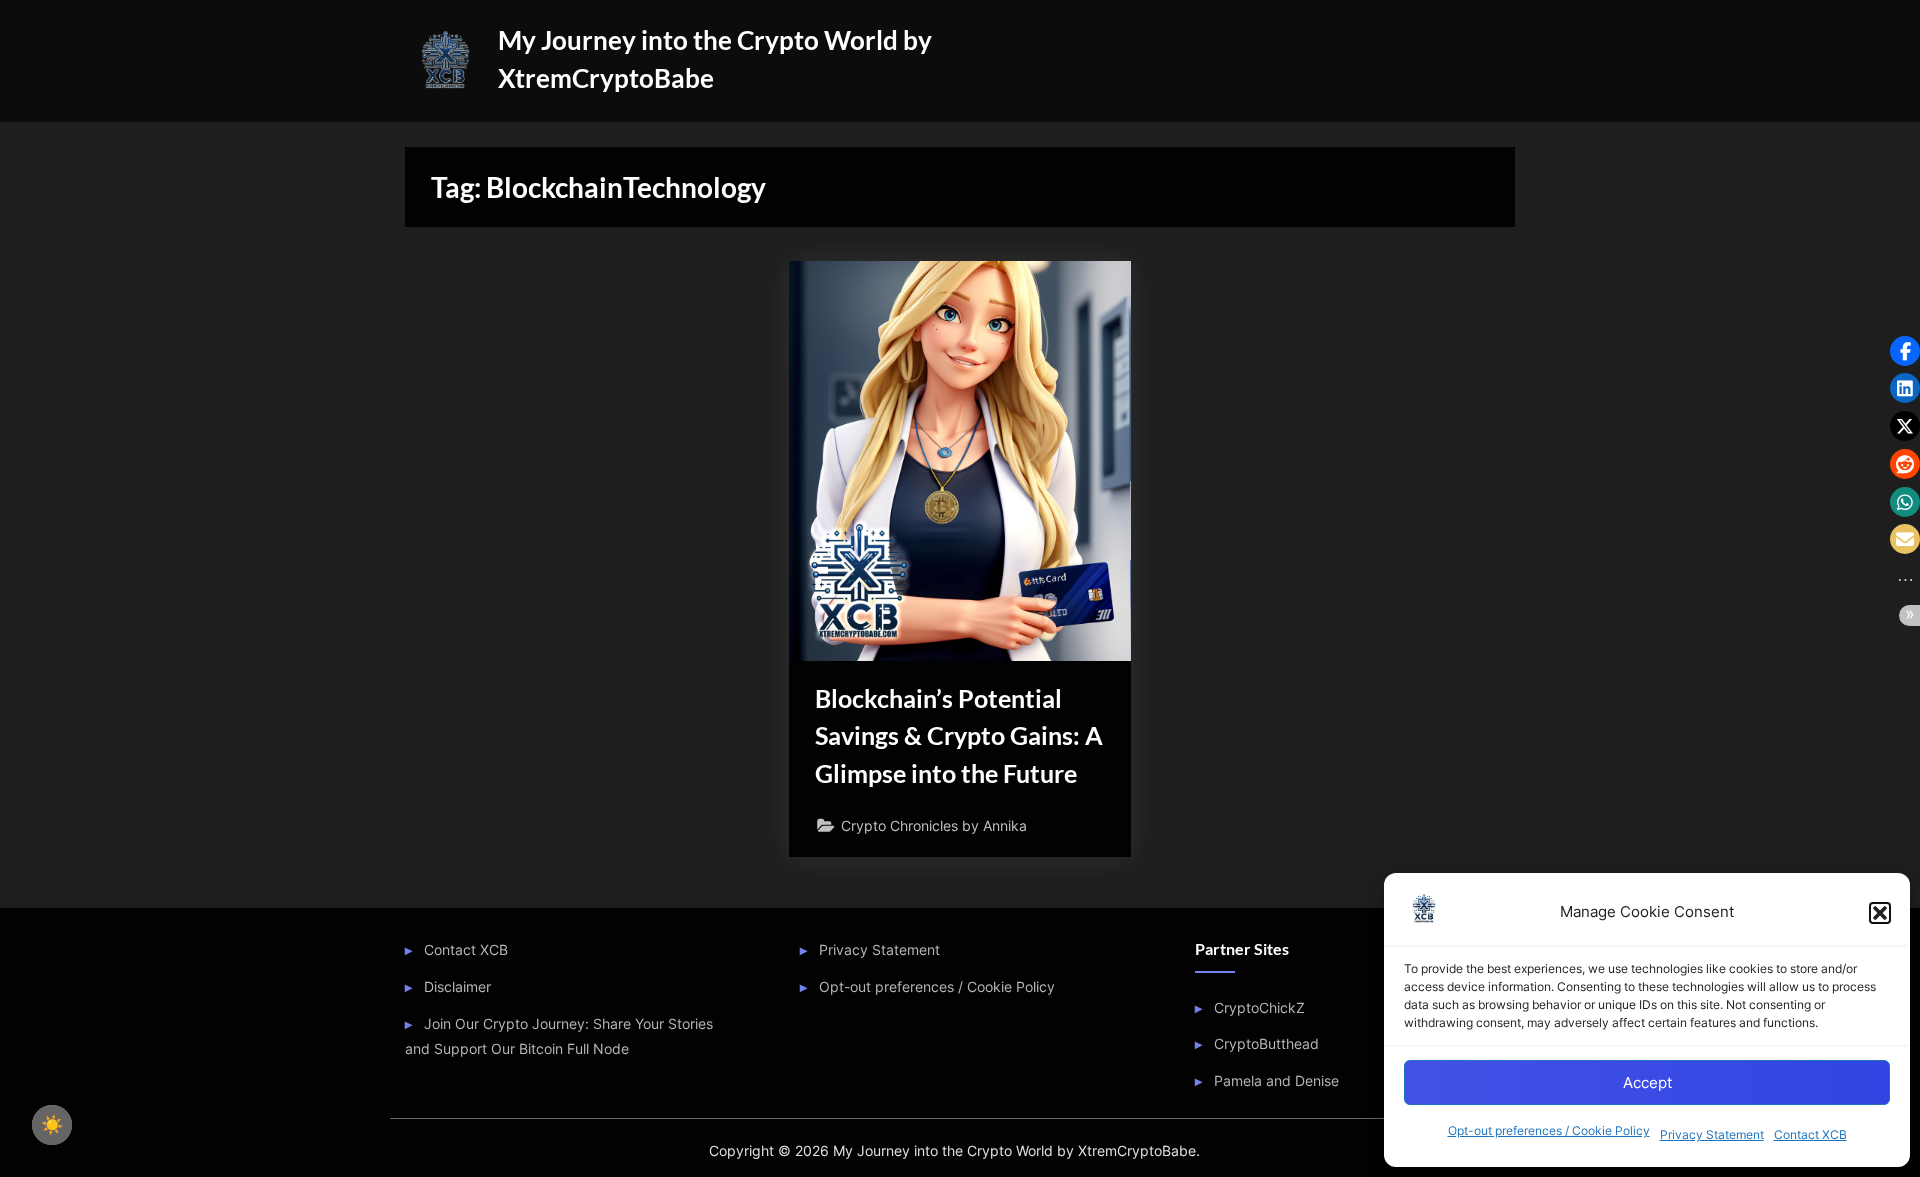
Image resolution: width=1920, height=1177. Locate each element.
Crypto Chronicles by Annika (934, 825)
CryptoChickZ (1259, 1007)
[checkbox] (52, 1125)
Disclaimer (457, 986)
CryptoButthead (1266, 1043)
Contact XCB (1810, 1134)
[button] (1880, 913)
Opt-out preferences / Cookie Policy (1549, 1130)
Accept (1647, 1082)
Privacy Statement (1712, 1134)
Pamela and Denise (1276, 1080)
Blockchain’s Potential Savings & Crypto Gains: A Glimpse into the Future (959, 735)
